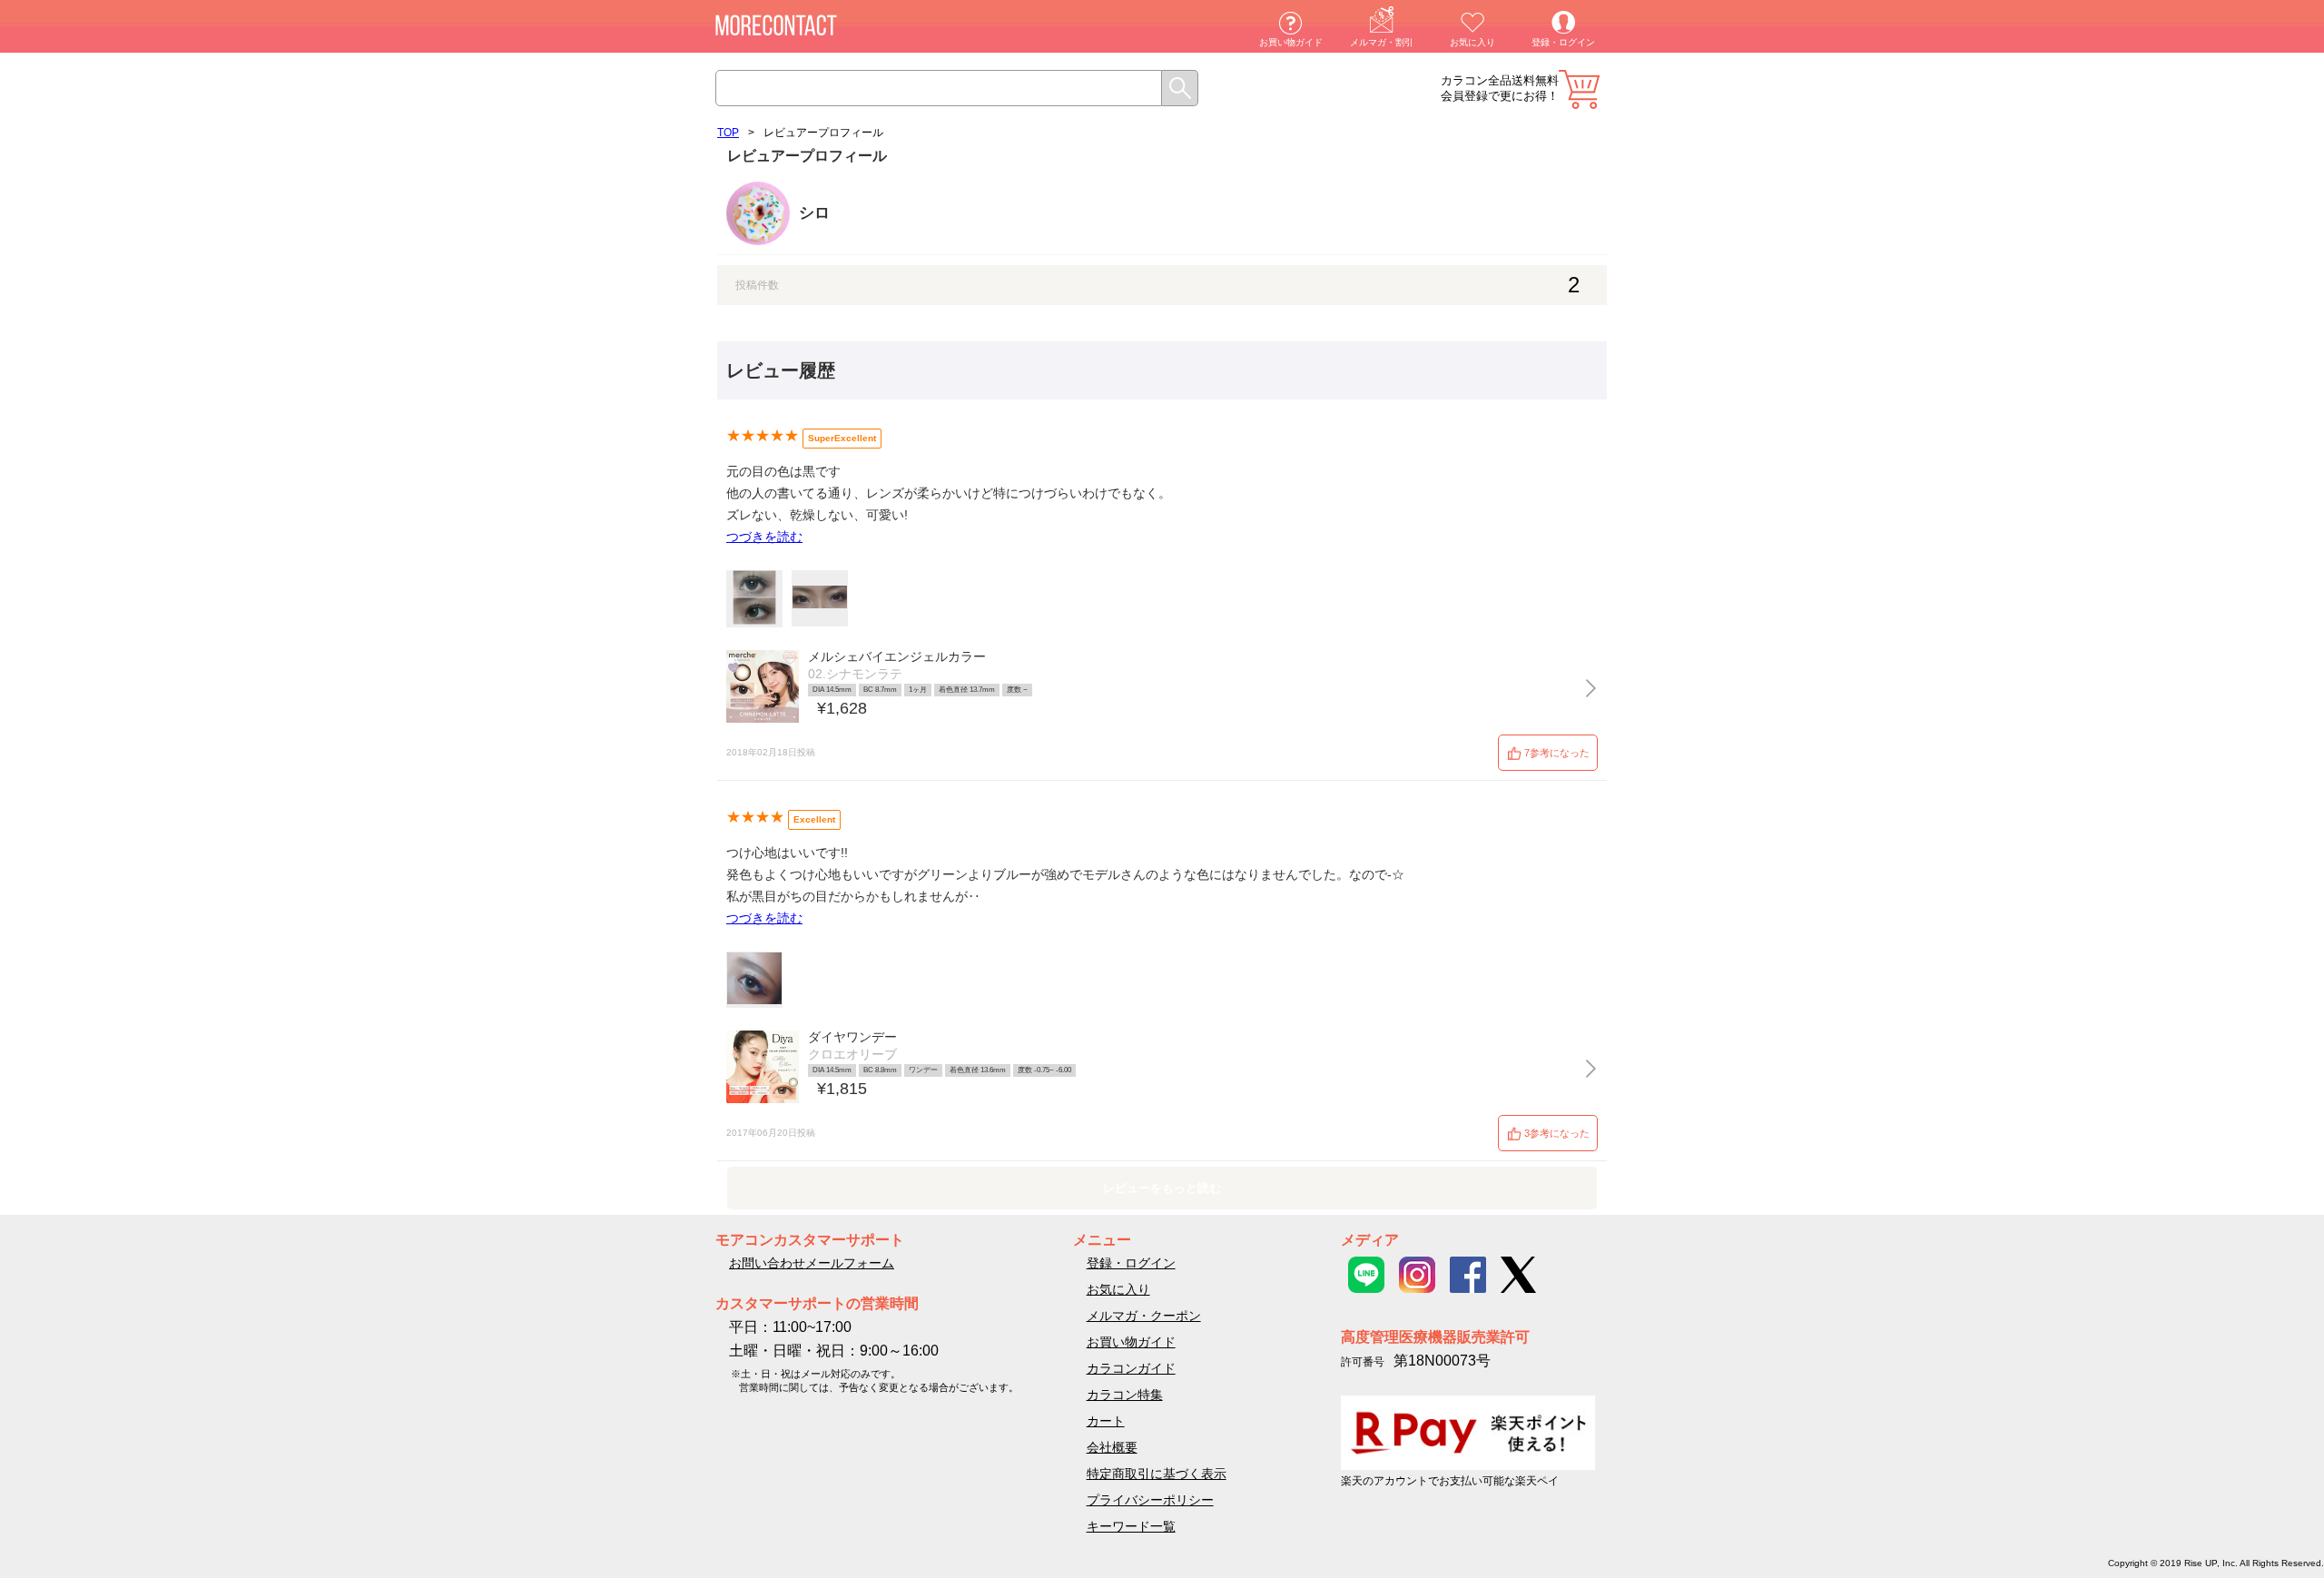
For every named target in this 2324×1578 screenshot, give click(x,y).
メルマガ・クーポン (1144, 1316)
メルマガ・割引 (1382, 42)
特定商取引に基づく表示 (1157, 1474)
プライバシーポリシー (1150, 1500)
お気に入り (1472, 42)
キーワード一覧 (1131, 1526)
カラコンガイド (1131, 1368)
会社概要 (1112, 1447)
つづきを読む (764, 537)
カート (1579, 89)
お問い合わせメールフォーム (812, 1263)
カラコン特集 (1125, 1395)
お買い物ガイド (1291, 42)
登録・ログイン (1563, 42)
